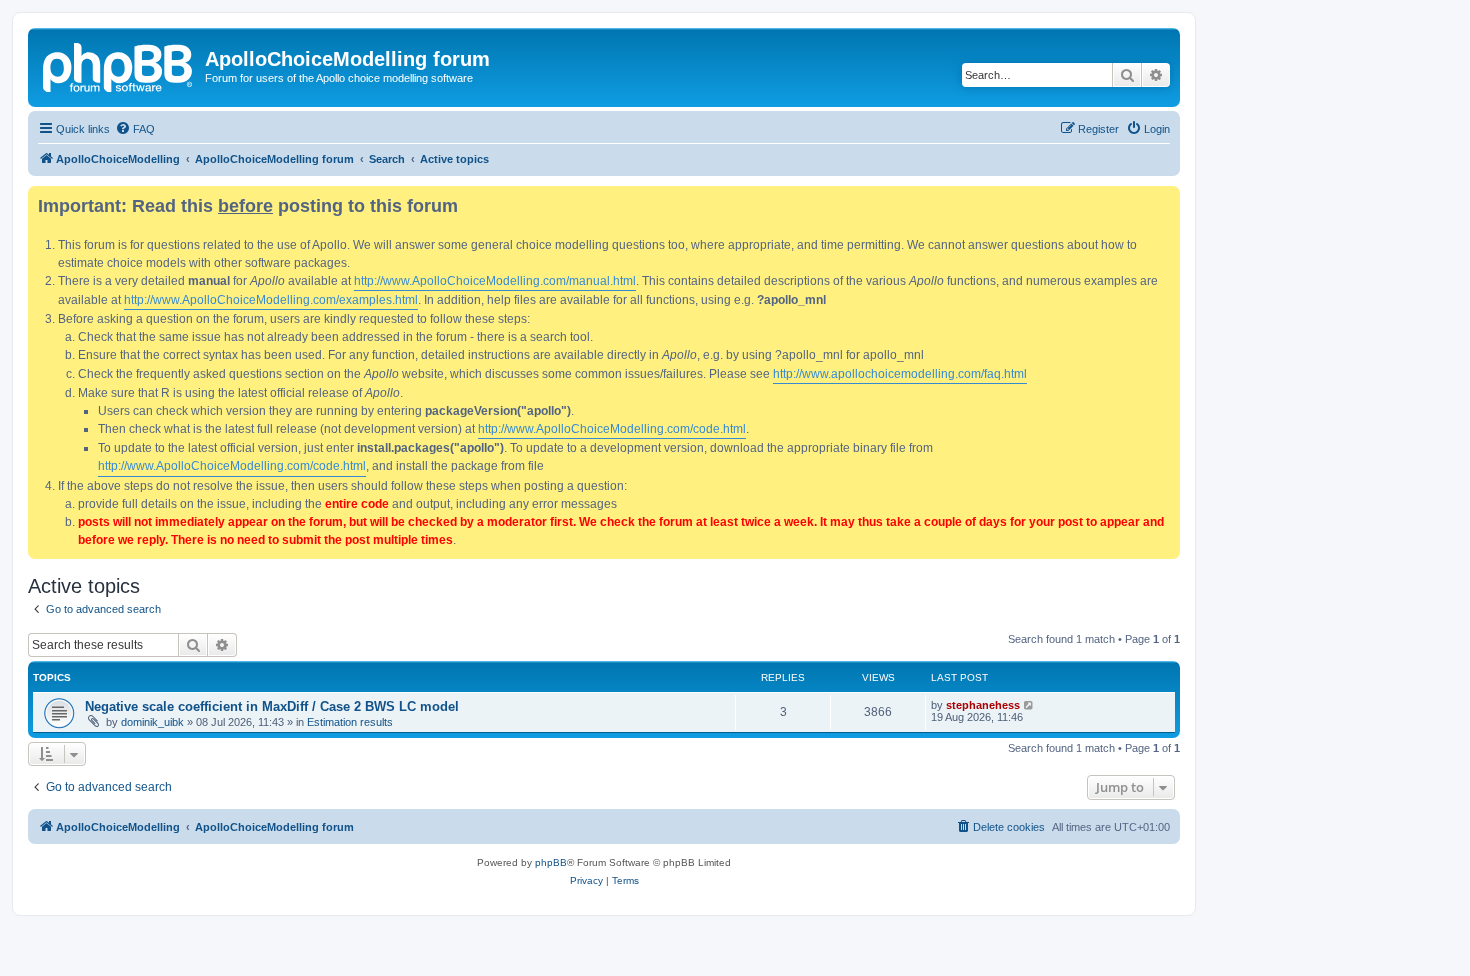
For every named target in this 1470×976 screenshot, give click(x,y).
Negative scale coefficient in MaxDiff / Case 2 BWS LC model (272, 706)
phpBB (551, 862)
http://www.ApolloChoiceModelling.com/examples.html (271, 300)
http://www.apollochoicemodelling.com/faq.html (900, 374)
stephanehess (983, 705)
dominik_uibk (152, 722)
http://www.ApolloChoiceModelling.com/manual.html (495, 281)
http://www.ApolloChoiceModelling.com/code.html (612, 429)
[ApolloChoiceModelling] (119, 65)
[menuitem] (135, 129)
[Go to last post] (1029, 705)
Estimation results (350, 722)
